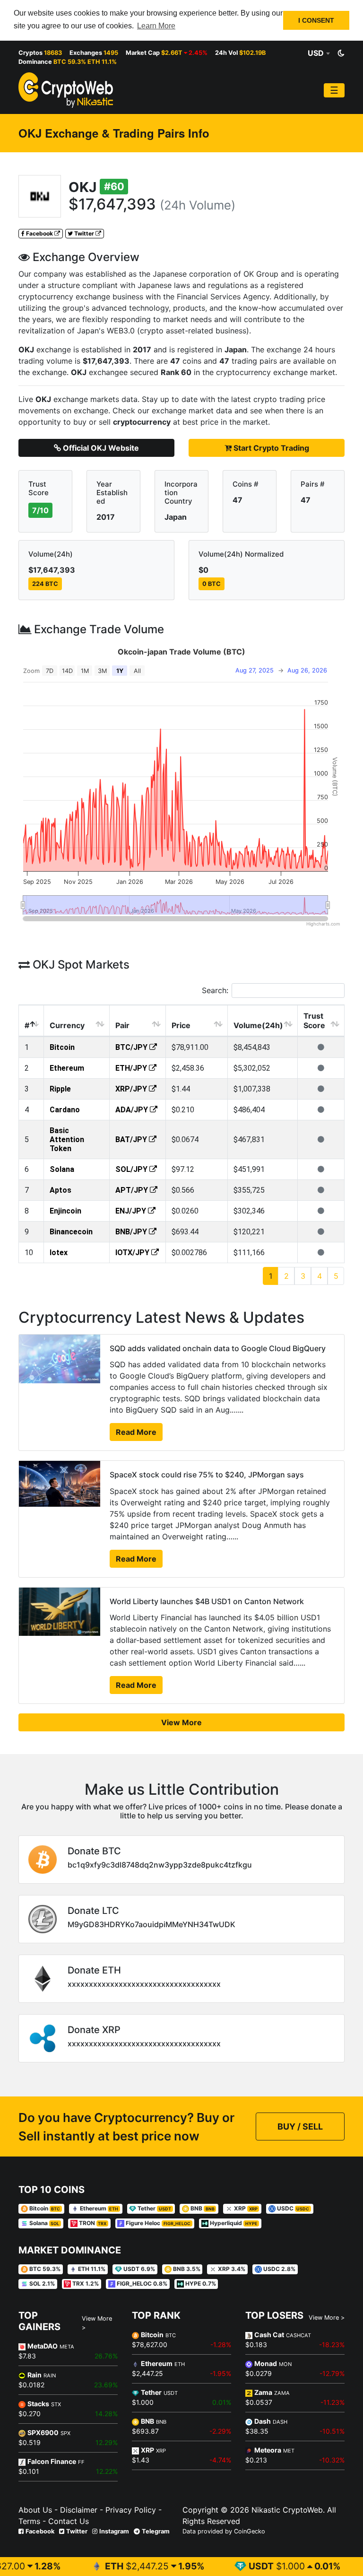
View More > (97, 2323)
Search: (215, 990)
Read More (136, 1432)
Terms (29, 2521)
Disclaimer (79, 2510)
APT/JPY (133, 1190)
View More (181, 1722)
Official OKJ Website (100, 448)
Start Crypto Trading (270, 448)
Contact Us (67, 2521)
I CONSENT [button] (316, 20)
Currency (67, 1025)
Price (181, 1025)
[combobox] (319, 53)
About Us (35, 2510)
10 (29, 1253)
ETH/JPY (132, 1068)
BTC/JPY (132, 1047)
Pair (122, 1025)
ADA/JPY (133, 1110)
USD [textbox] (316, 53)
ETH (78, 2566)
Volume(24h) (258, 1025)
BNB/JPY (132, 1232)
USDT (225, 2566)
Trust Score (314, 1021)
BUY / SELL (300, 2126)
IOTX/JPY (133, 1253)
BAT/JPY (132, 1140)
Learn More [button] (156, 26)
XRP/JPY (132, 1089)
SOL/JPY (132, 1169)
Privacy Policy (130, 2510)
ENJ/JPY (132, 1211)
